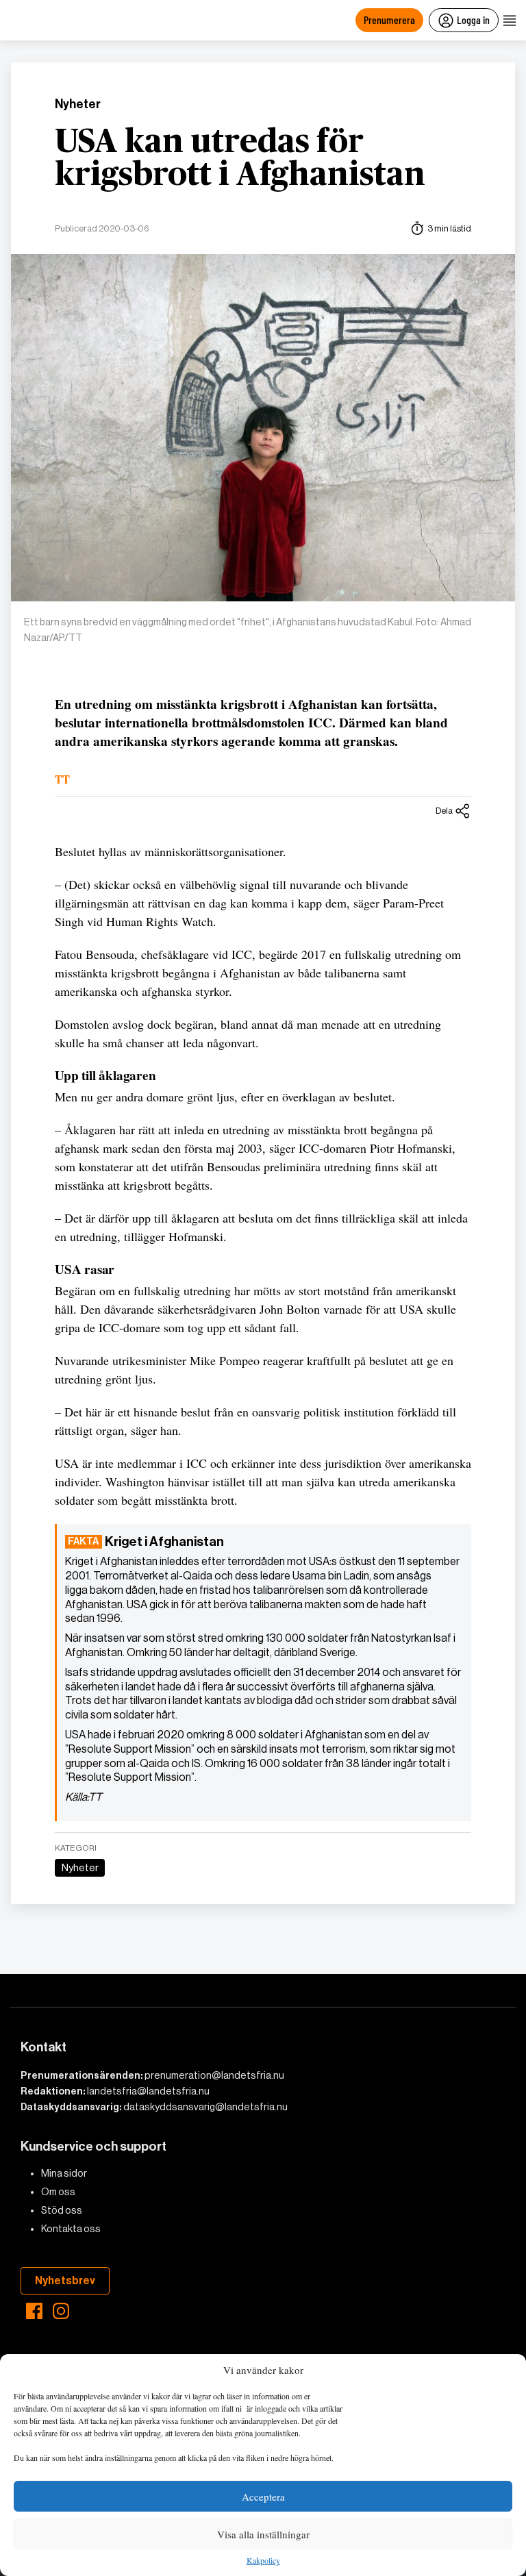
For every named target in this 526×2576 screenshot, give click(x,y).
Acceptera (263, 2497)
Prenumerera (389, 20)
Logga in (473, 20)
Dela (444, 811)
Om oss (58, 2192)
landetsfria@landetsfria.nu (148, 2091)
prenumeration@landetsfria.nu (214, 2075)
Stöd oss (62, 2210)
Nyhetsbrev (65, 2280)
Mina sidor (64, 2173)
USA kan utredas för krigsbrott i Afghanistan (240, 159)
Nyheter (78, 104)
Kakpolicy (263, 2561)
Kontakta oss (71, 2229)
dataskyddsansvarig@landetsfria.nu (205, 2107)
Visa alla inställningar (263, 2534)
